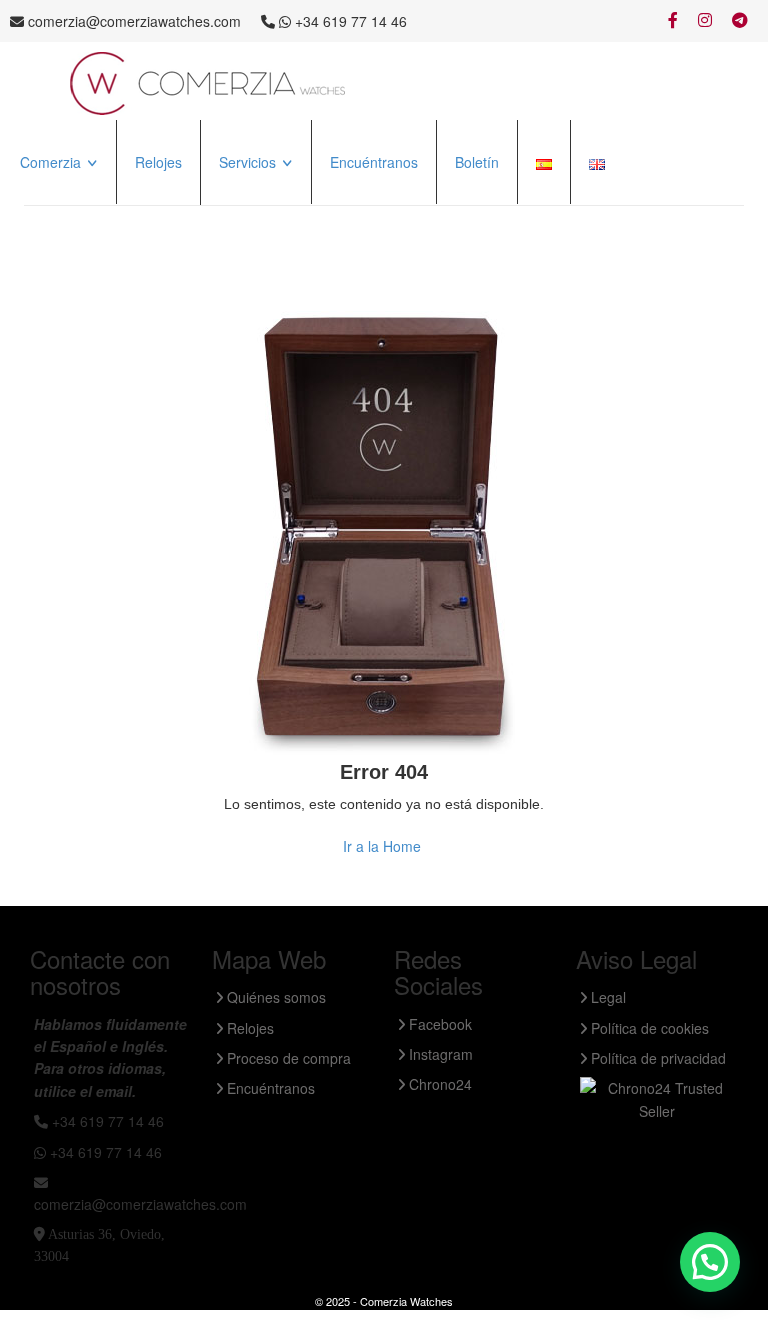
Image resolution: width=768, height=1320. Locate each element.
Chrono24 (438, 1084)
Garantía (248, 236)
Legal (606, 997)
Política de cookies (648, 1028)
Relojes (158, 162)
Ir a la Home (382, 846)
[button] (710, 1262)
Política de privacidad (656, 1058)
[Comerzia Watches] (209, 82)
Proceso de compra (282, 209)
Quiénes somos (70, 209)
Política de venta (73, 236)
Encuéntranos (374, 162)
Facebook (438, 1024)
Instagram (439, 1054)
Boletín (477, 162)
